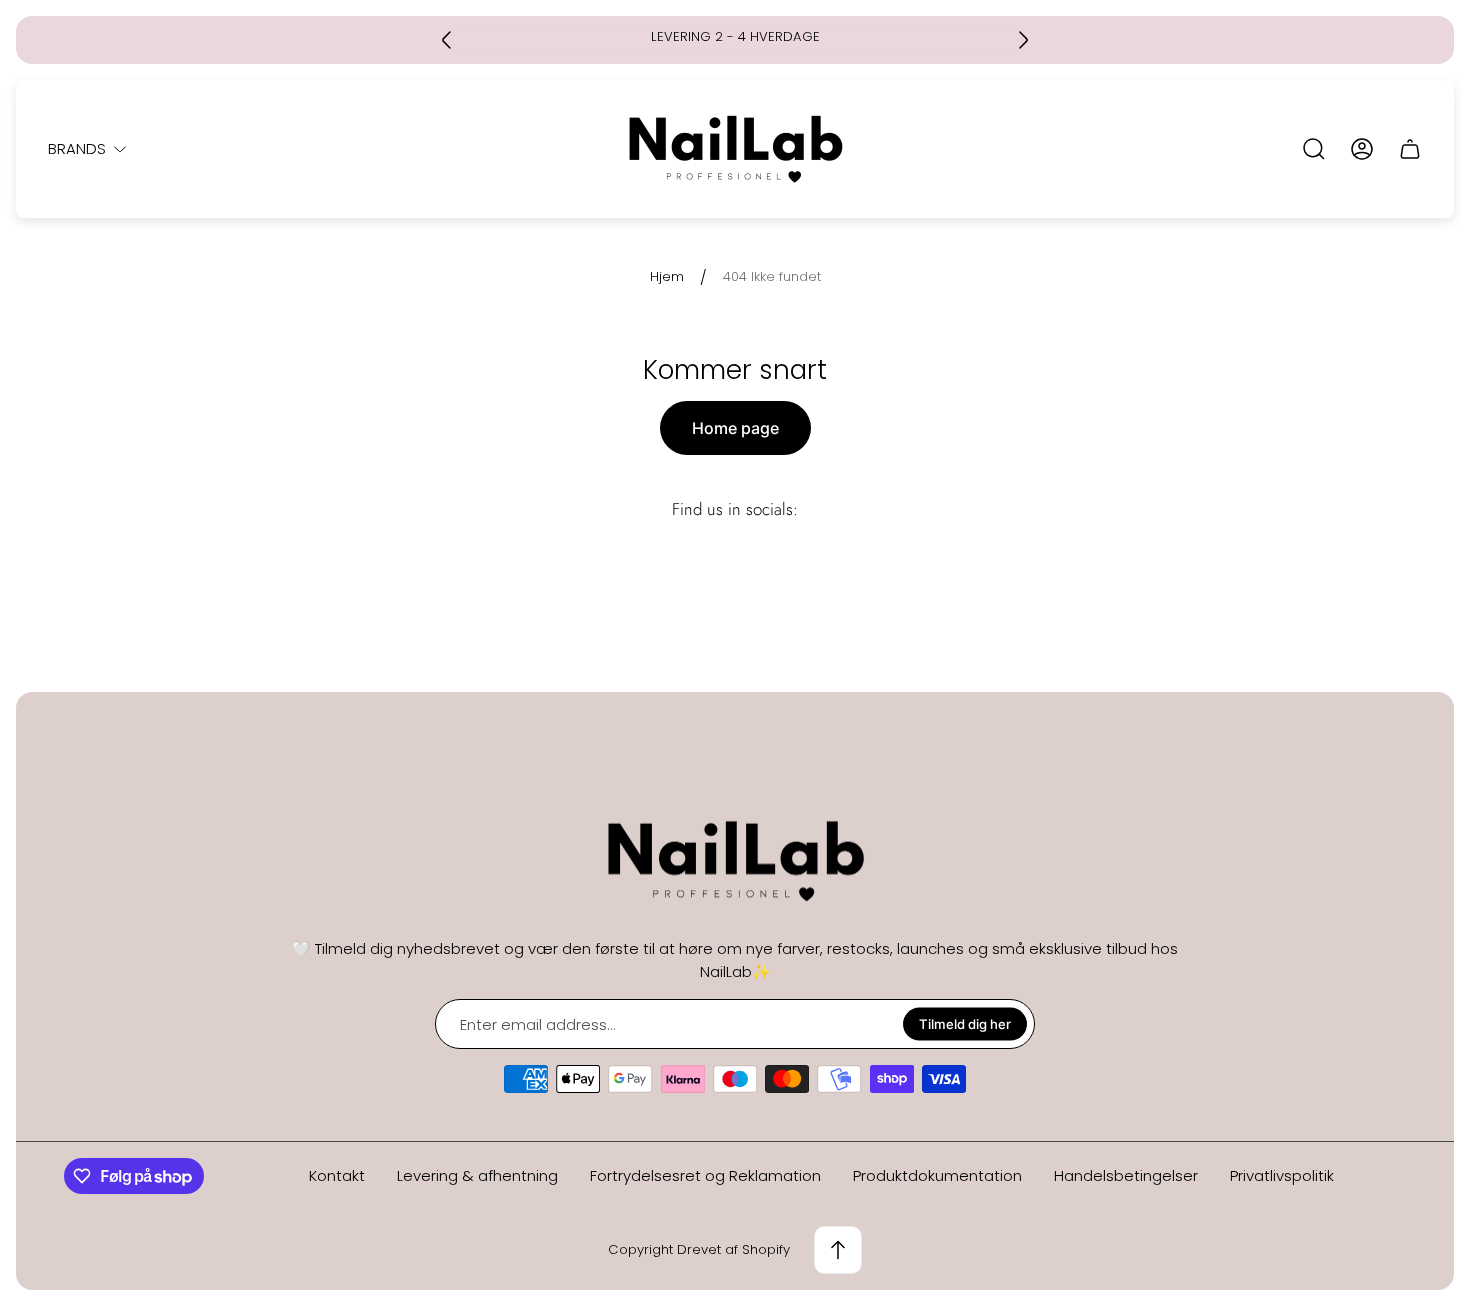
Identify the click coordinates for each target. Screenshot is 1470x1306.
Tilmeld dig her (965, 1024)
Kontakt (337, 1175)
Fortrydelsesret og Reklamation (705, 1175)
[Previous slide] (447, 40)
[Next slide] (1023, 40)
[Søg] (1314, 149)
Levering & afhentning (477, 1175)
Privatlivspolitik (1282, 1175)
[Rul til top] (838, 1250)
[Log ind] (1362, 149)
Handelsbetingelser (1126, 1175)
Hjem (667, 277)
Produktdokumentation (937, 1175)
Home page (735, 428)
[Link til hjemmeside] (735, 861)
